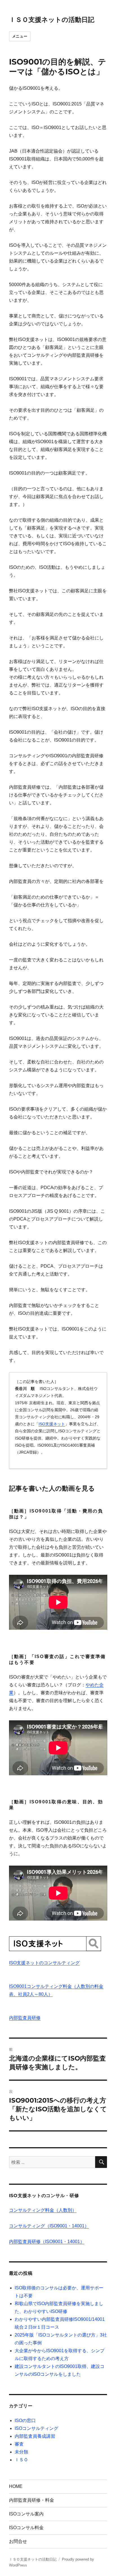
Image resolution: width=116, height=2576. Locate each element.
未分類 (21, 2452)
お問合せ (18, 2541)
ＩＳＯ (21, 2460)
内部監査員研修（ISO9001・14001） (47, 2242)
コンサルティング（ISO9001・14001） (49, 2226)
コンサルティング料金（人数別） (43, 2210)
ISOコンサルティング (36, 2428)
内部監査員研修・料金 (32, 2500)
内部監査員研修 (25, 2018)
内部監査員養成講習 (35, 2436)
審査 (19, 2444)
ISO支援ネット (52, 1424)
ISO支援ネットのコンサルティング (44, 1963)
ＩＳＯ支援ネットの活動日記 (52, 20)
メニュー (20, 36)
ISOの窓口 (25, 2420)
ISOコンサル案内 (26, 2514)
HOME (16, 2486)
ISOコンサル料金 (26, 2528)
